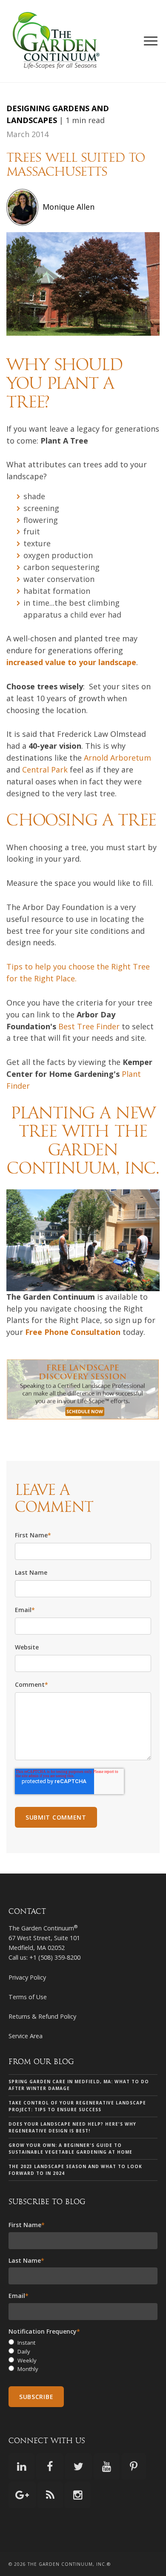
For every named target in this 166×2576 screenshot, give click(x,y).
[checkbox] (83, 2356)
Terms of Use (28, 1997)
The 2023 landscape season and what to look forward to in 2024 (75, 2170)
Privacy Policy (27, 1977)
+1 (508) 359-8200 (55, 1957)
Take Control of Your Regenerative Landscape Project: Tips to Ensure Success (77, 2106)
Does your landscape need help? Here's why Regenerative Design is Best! (72, 2127)
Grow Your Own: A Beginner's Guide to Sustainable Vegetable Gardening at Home (70, 2149)
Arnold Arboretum (117, 758)
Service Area (26, 2036)
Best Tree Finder (89, 1026)
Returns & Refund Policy (42, 2016)
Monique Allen (69, 207)
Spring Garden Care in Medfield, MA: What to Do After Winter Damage (79, 2085)
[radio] (83, 2343)
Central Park (45, 770)
